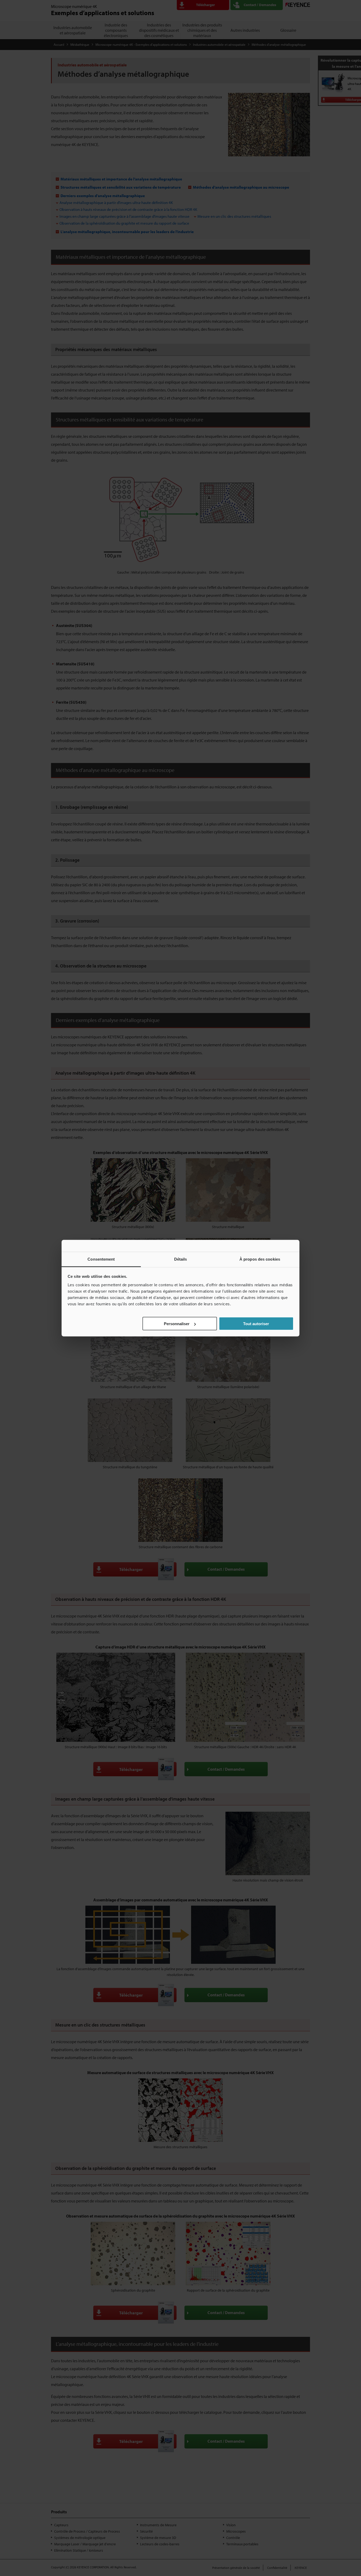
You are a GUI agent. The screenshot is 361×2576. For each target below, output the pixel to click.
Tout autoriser (256, 1324)
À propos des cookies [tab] (260, 1259)
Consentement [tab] (101, 1259)
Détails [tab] (181, 1259)
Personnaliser (177, 1324)
